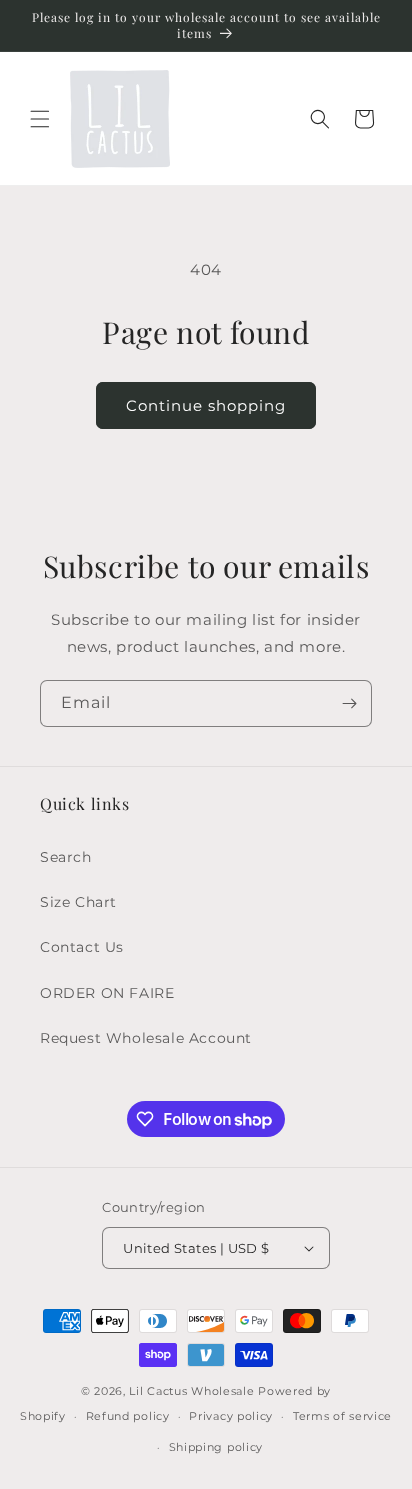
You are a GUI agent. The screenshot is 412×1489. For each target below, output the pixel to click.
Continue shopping (206, 405)
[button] (40, 119)
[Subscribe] (349, 703)
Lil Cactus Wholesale (191, 1391)
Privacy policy (231, 1416)
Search (66, 857)
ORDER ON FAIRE (107, 993)
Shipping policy (216, 1447)
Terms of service (342, 1416)
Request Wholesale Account (146, 1038)
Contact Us (82, 947)
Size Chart (78, 902)
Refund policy (128, 1416)
